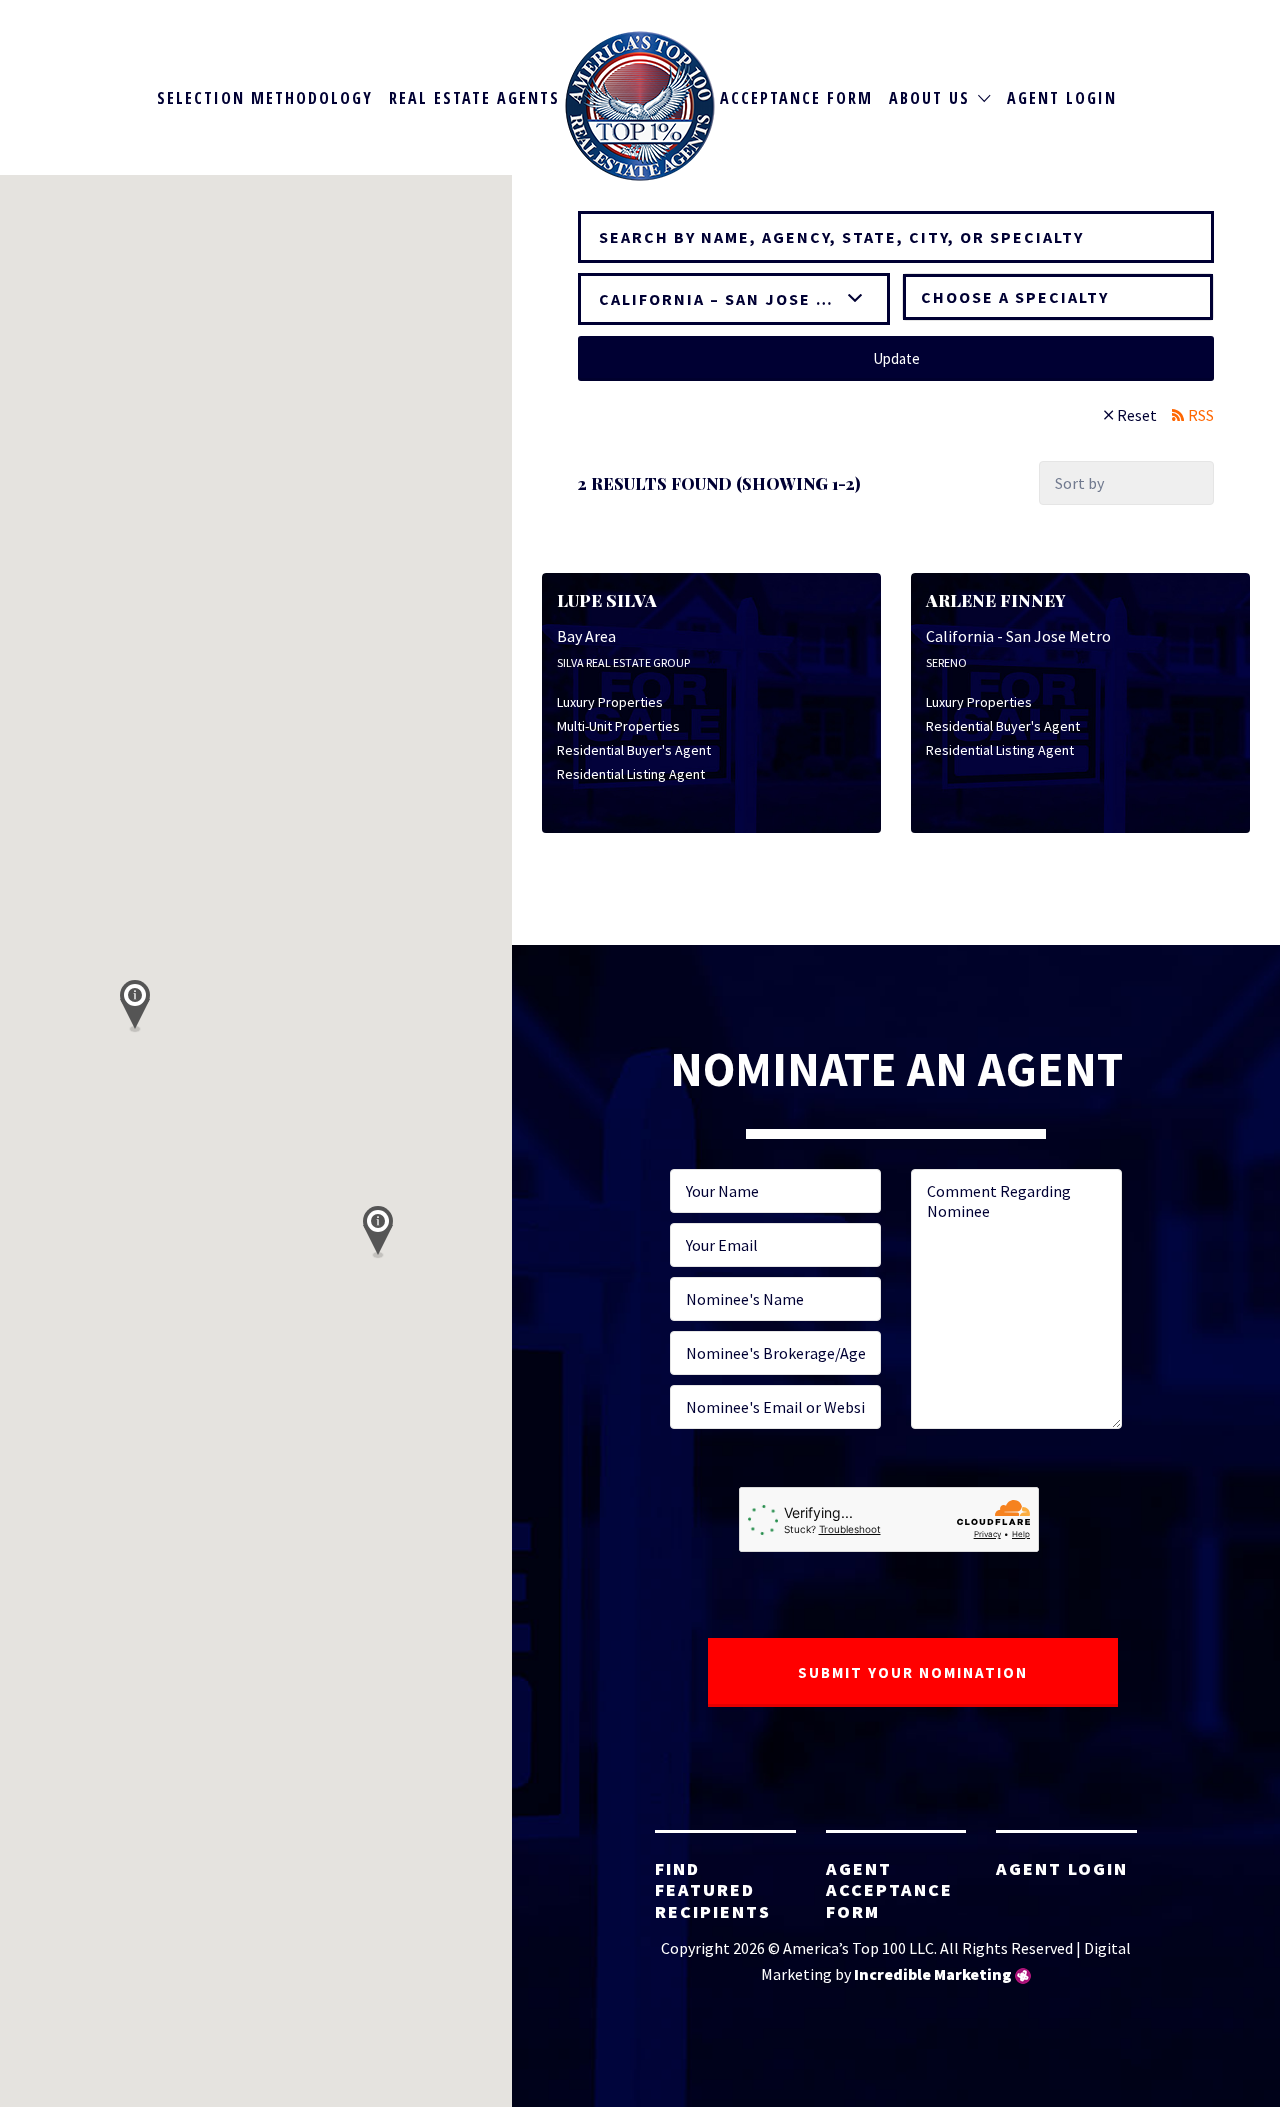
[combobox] (1058, 297)
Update (896, 358)
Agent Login (1062, 98)
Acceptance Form (796, 98)
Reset (1137, 415)
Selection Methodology (265, 98)
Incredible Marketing (933, 1974)
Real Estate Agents (474, 98)
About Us (929, 98)
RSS (1201, 415)
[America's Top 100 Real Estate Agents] (640, 106)
